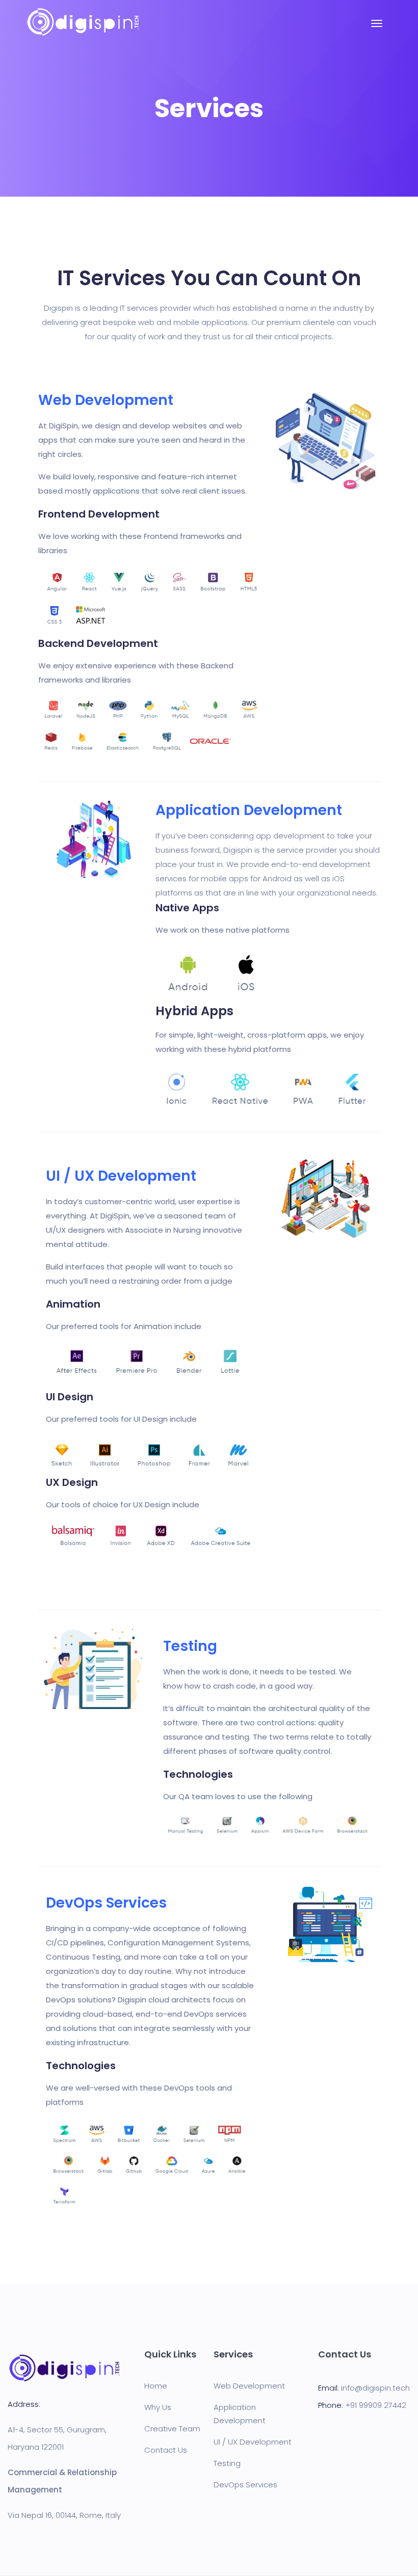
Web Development (249, 2386)
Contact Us (166, 2450)
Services (233, 2354)
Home (156, 2386)
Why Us (158, 2407)
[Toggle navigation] (377, 29)
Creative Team (172, 2429)
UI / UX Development (253, 2442)
